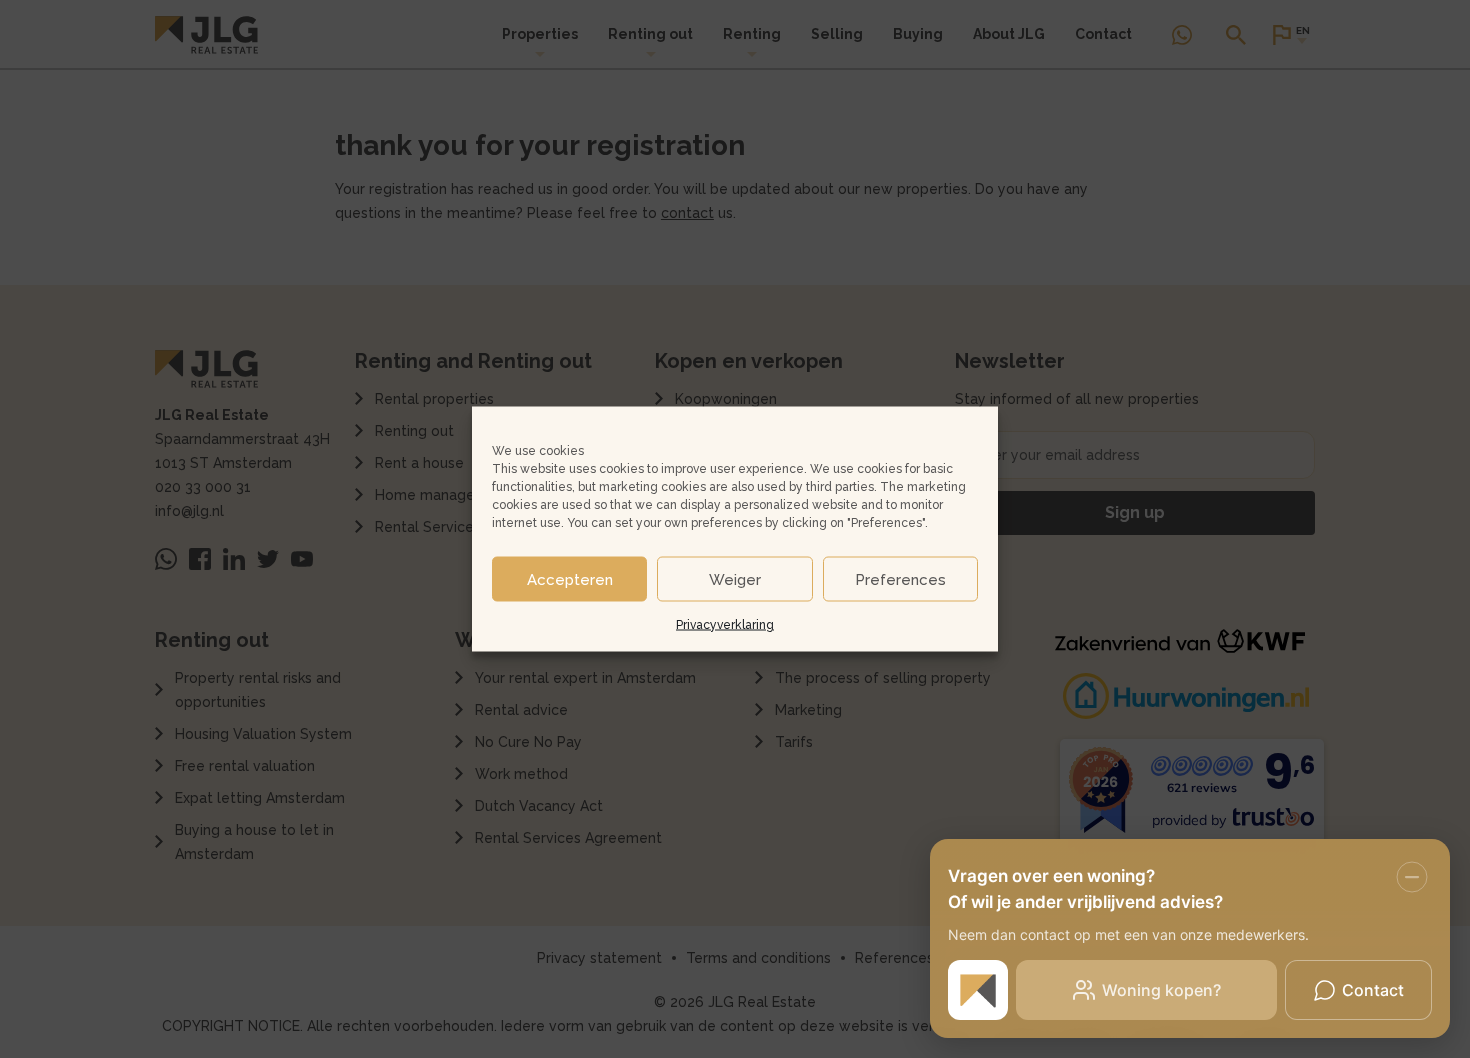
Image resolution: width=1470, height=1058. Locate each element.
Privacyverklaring (725, 625)
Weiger (735, 579)
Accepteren (570, 579)
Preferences (900, 579)
